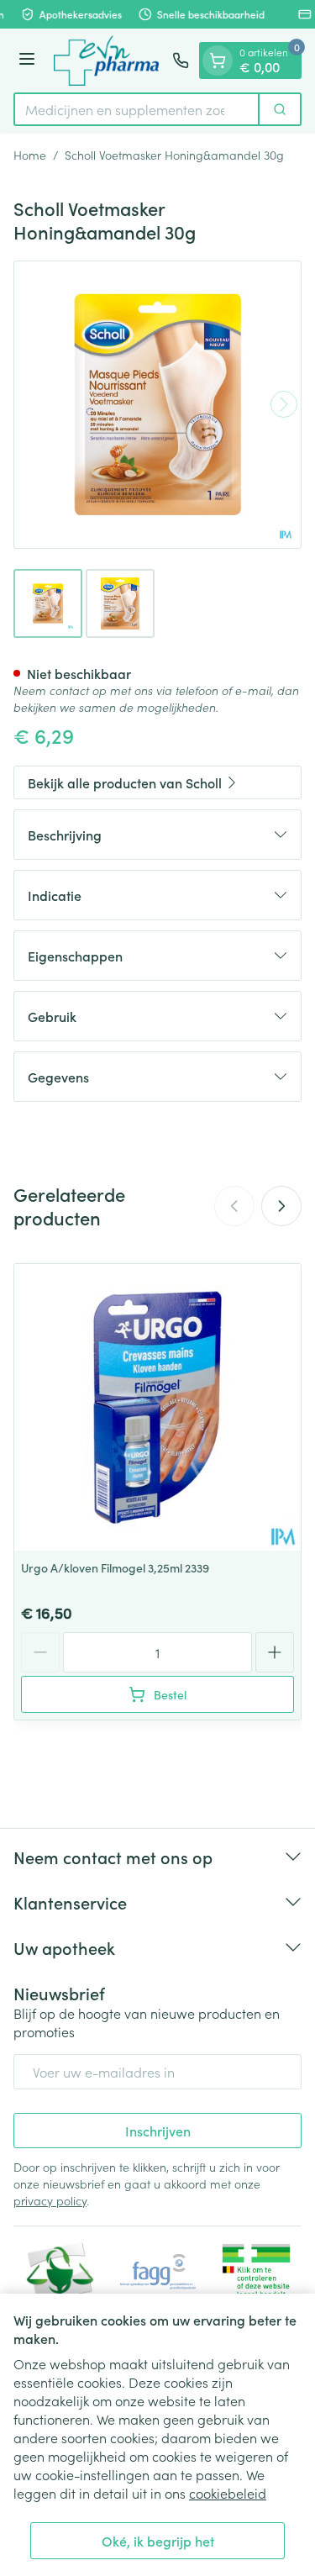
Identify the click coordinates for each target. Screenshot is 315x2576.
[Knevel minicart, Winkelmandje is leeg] (218, 61)
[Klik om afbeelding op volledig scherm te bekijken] (157, 405)
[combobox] (136, 109)
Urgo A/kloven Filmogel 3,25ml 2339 (115, 1567)
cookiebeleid (228, 2493)
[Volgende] (284, 404)
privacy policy (50, 2200)
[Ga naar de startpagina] (106, 61)
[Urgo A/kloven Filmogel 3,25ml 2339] (157, 1407)
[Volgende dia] (281, 1206)
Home (30, 155)
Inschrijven (158, 2131)
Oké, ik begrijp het (158, 2541)
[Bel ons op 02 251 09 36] (181, 61)
